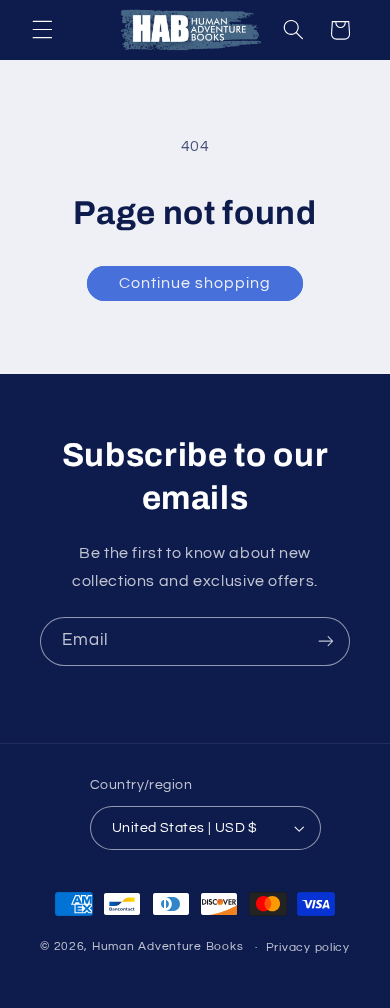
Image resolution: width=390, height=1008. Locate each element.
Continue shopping (195, 283)
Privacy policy (308, 947)
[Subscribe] (326, 641)
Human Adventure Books (167, 947)
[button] (42, 30)
